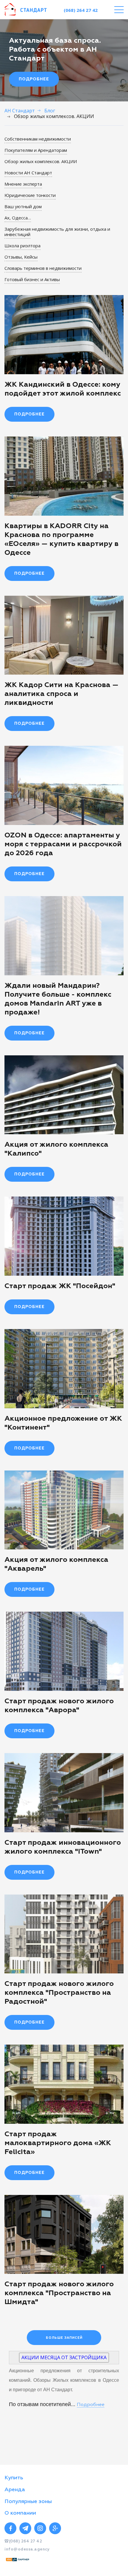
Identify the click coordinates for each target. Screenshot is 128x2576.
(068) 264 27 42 (81, 10)
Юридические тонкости (30, 195)
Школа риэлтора (22, 246)
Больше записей (64, 2338)
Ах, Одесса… (18, 218)
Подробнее (34, 79)
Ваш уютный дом (23, 206)
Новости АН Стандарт (28, 173)
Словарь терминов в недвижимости (43, 268)
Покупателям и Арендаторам (36, 150)
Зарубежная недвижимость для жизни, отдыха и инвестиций (57, 232)
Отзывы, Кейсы (21, 257)
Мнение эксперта (23, 184)
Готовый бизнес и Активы (32, 279)
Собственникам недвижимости (38, 139)
